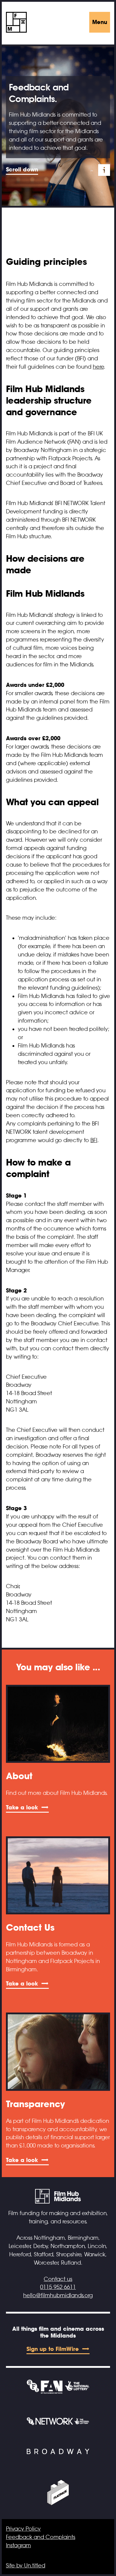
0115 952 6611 (58, 2287)
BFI (94, 1140)
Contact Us (30, 1927)
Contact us (58, 2279)
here (98, 367)
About (19, 1776)
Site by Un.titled (26, 2566)
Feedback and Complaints (41, 2537)
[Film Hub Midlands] (16, 22)
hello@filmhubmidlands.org (58, 2295)
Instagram (18, 2545)
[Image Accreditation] (104, 170)
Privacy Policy (23, 2529)
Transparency (36, 2104)
